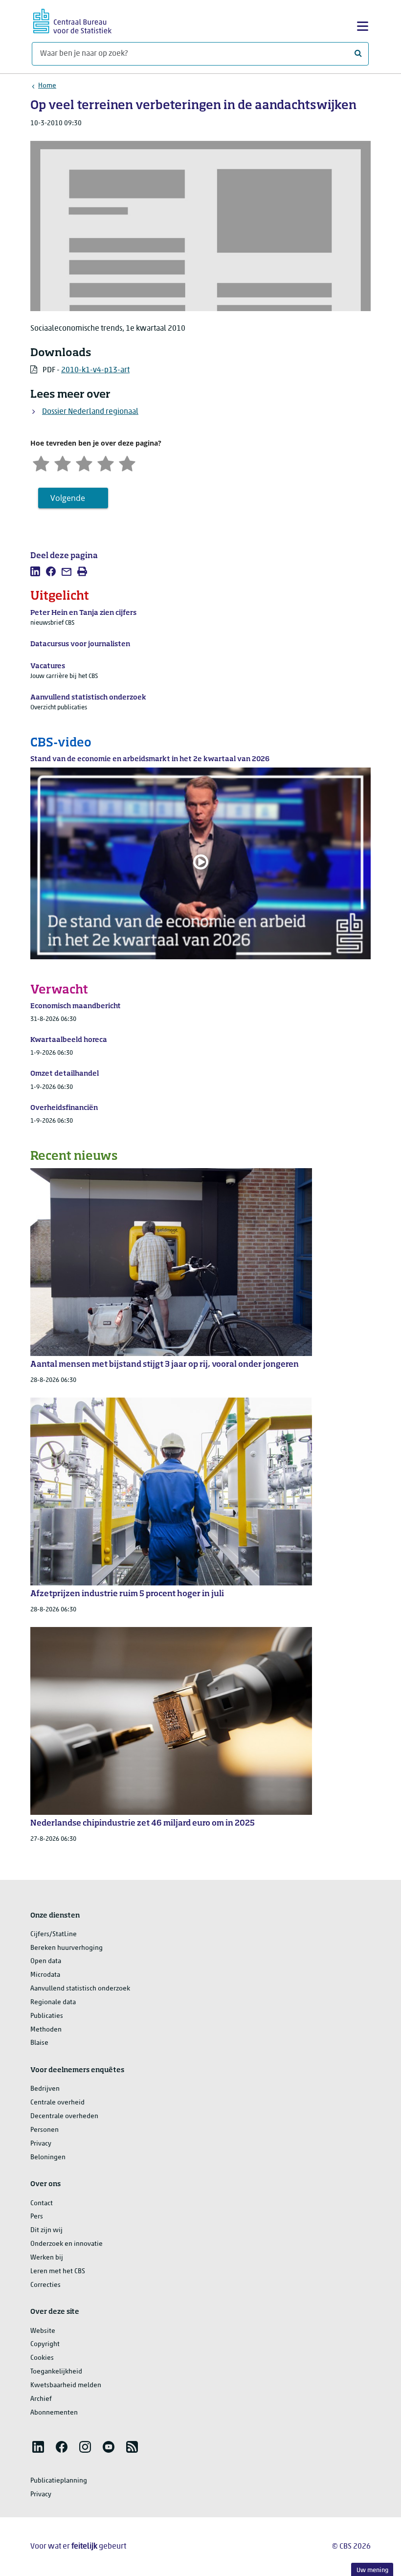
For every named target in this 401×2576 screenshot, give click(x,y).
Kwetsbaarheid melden (66, 2385)
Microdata (45, 1975)
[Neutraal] (84, 463)
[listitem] (35, 571)
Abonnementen (54, 2413)
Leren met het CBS (58, 2271)
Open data (46, 1961)
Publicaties (47, 2016)
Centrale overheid (57, 2103)
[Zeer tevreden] (127, 463)
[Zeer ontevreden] (41, 463)
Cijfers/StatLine (54, 1934)
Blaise (39, 2043)
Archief (41, 2399)
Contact (42, 2203)
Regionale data (53, 2002)
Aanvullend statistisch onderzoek (80, 1989)
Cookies (42, 2358)
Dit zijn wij (46, 2230)
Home (47, 86)
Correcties (45, 2285)
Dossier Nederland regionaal (90, 412)
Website (43, 2331)
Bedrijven (45, 2089)
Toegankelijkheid (56, 2372)
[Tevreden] (106, 463)
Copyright (45, 2344)
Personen (45, 2130)
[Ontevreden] (63, 463)
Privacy (41, 2144)
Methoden (46, 2030)
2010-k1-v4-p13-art (95, 370)
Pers (37, 2217)
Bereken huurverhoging (67, 1948)
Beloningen (48, 2158)
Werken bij (47, 2258)
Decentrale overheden (64, 2116)
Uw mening (372, 2570)
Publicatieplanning (59, 2481)
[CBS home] (72, 20)
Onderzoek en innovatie (67, 2244)
